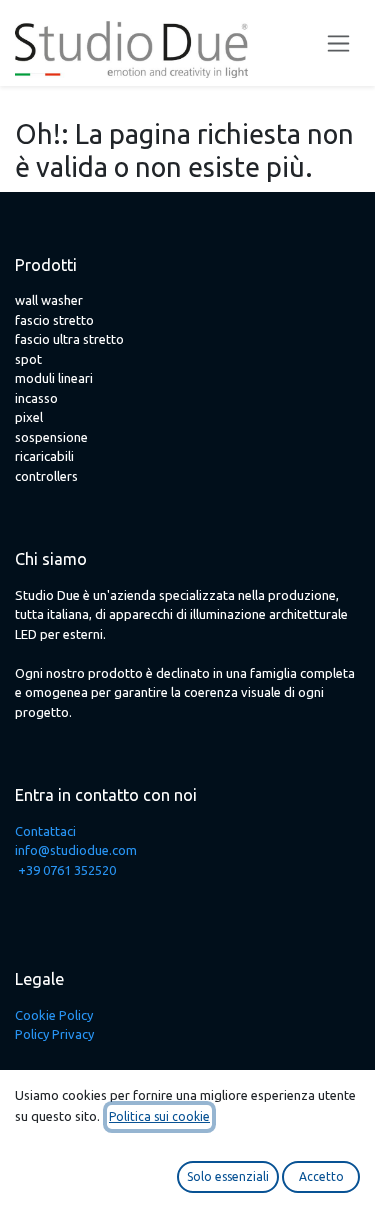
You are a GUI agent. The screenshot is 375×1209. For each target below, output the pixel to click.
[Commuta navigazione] (338, 43)
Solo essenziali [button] (228, 1176)
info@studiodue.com (76, 850)
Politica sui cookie (159, 1116)
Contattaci (45, 831)
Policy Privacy (54, 1034)
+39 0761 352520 (67, 870)
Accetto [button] (321, 1176)
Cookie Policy (54, 1015)
